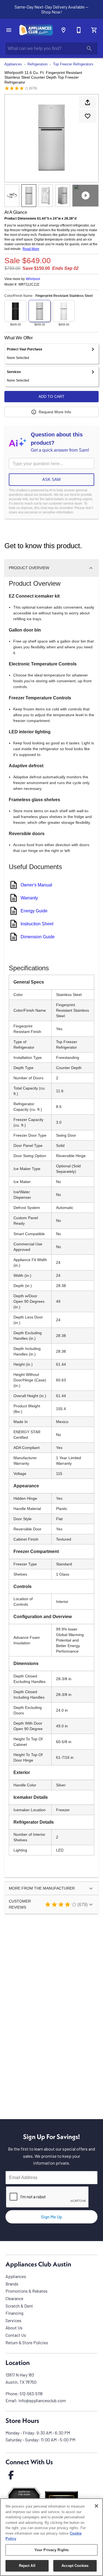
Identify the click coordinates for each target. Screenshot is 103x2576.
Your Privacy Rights (51, 2550)
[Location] (63, 30)
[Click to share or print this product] (88, 102)
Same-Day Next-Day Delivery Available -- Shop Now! (51, 9)
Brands (12, 2284)
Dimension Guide (38, 937)
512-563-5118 (31, 2393)
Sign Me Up (51, 2217)
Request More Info (55, 412)
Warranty (29, 898)
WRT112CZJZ (29, 285)
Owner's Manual (36, 885)
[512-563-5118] (79, 30)
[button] (9, 30)
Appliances (13, 64)
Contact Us (16, 2335)
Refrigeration (37, 64)
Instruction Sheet (37, 924)
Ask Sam (51, 479)
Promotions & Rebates (27, 2291)
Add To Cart (51, 396)
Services (13, 2320)
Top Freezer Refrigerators (73, 64)
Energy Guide (34, 911)
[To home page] (36, 30)
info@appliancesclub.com (42, 2400)
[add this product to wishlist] (88, 116)
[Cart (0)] (94, 30)
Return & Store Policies (27, 2342)
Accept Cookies (75, 2566)
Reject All (27, 2566)
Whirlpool (33, 279)
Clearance (14, 2298)
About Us (14, 2328)
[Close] (96, 2506)
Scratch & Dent (19, 2306)
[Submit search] (89, 49)
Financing (14, 2313)
